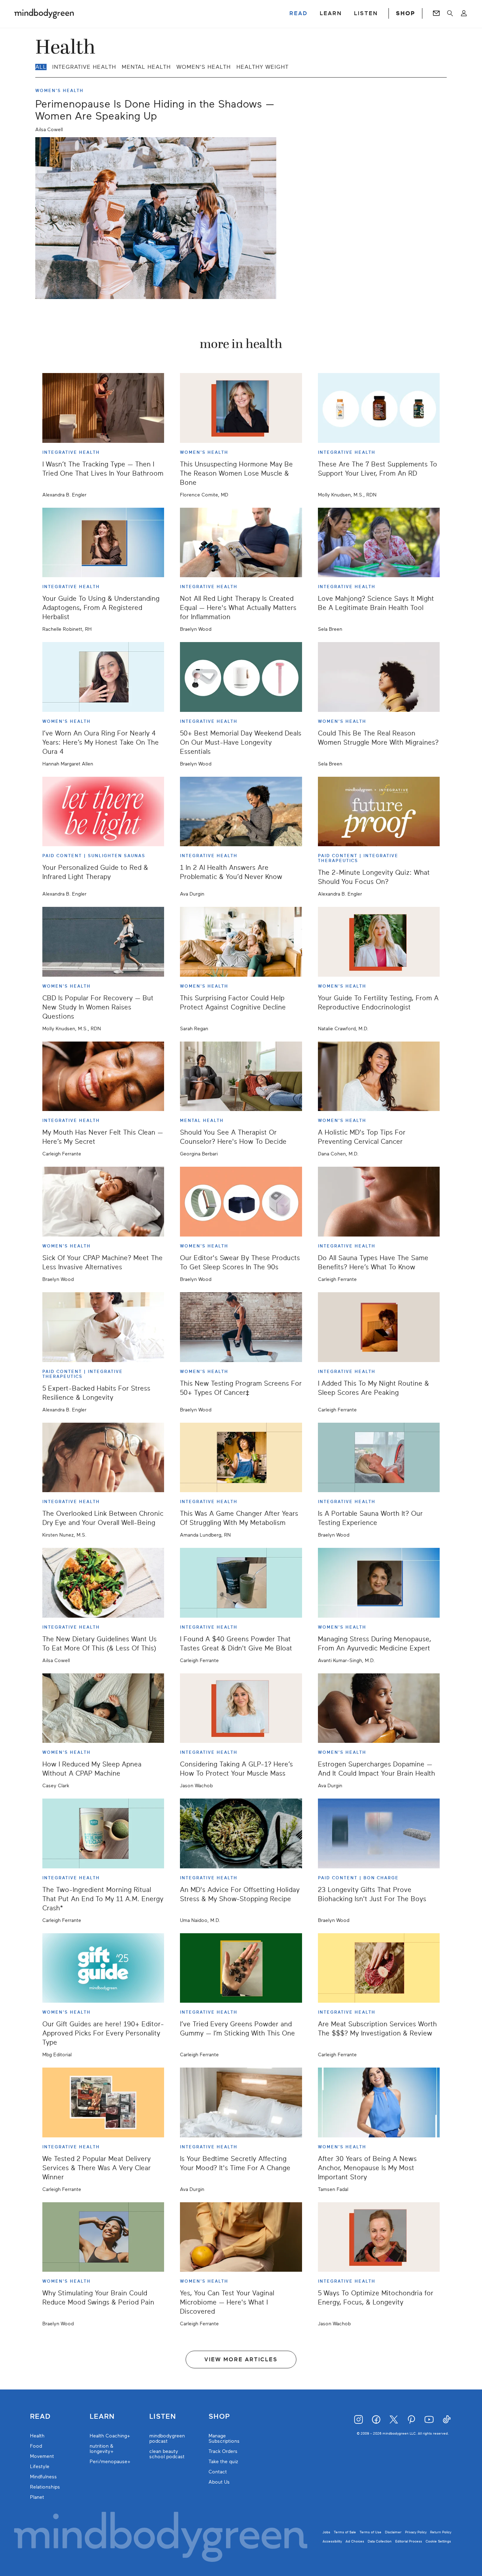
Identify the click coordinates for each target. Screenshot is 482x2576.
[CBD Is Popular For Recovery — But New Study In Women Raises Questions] (103, 942)
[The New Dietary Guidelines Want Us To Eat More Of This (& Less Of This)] (103, 1583)
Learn (102, 2417)
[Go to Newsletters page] (436, 13)
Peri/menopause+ (110, 2462)
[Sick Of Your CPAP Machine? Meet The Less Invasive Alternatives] (103, 1202)
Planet (37, 2497)
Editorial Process (409, 2541)
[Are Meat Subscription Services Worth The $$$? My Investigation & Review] (379, 1968)
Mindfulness (43, 2477)
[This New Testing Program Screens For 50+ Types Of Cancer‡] (241, 1327)
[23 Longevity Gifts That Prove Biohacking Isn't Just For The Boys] (379, 1833)
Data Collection (380, 2541)
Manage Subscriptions (224, 2438)
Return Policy (441, 2532)
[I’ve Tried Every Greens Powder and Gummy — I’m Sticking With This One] (241, 1968)
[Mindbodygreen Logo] (44, 13)
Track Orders (223, 2451)
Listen (163, 2417)
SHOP (405, 13)
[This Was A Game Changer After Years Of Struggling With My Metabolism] (241, 1458)
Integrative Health (84, 67)
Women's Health (204, 67)
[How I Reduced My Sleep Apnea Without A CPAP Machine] (103, 1708)
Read (40, 2417)
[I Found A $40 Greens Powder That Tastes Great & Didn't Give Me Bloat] (241, 1583)
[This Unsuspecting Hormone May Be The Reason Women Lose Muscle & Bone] (241, 408)
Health (37, 2436)
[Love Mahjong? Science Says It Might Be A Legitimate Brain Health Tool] (379, 543)
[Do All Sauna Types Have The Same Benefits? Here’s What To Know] (379, 1202)
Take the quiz (223, 2462)
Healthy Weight (263, 67)
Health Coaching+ (110, 2436)
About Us (219, 2482)
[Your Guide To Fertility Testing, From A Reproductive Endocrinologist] (379, 942)
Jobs (326, 2532)
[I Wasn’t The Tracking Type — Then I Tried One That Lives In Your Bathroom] (103, 408)
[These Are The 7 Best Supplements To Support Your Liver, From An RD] (379, 408)
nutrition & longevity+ (102, 2449)
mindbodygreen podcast (167, 2438)
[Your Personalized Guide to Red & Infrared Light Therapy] (103, 812)
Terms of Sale (345, 2532)
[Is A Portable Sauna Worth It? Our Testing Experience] (379, 1458)
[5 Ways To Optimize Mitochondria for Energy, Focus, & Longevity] (379, 2237)
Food (36, 2446)
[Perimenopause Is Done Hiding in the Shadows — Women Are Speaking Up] (156, 218)
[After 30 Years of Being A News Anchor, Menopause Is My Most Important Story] (379, 2102)
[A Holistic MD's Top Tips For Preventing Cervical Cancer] (379, 1076)
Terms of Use (370, 2532)
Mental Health (146, 67)
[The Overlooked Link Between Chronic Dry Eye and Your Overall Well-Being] (103, 1458)
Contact (218, 2472)
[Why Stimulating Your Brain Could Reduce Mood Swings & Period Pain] (103, 2237)
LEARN (331, 13)
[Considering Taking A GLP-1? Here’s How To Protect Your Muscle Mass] (241, 1708)
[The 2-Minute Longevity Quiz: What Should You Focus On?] (379, 812)
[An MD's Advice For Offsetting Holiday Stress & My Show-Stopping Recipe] (241, 1833)
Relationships (45, 2487)
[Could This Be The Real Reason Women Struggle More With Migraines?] (379, 677)
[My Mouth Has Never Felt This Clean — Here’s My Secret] (103, 1076)
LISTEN (366, 13)
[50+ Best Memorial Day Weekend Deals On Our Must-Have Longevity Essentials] (241, 677)
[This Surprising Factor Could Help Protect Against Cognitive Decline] (241, 942)
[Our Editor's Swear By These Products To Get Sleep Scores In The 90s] (241, 1202)
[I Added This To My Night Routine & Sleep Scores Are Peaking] (379, 1327)
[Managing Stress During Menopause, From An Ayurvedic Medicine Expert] (379, 1583)
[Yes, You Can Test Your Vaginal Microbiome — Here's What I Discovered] (241, 2237)
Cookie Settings (438, 2541)
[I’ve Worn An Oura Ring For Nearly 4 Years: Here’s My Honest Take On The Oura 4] (103, 677)
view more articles (241, 2360)
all (41, 67)
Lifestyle (40, 2467)
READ (299, 13)
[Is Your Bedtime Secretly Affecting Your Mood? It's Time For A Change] (241, 2102)
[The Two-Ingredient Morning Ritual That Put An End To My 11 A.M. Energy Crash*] (103, 1833)
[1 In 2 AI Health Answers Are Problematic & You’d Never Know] (241, 812)
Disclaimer (393, 2532)
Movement (42, 2456)
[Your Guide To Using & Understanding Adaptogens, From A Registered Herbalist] (103, 543)
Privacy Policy (416, 2532)
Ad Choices (355, 2541)
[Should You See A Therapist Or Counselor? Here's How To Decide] (241, 1076)
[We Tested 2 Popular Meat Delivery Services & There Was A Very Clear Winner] (103, 2102)
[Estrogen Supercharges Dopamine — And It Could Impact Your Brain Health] (379, 1708)
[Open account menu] (464, 13)
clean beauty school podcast (167, 2454)
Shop (219, 2417)
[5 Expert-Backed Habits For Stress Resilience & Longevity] (103, 1327)
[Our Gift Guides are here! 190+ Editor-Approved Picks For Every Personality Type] (103, 1968)
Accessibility (332, 2541)
